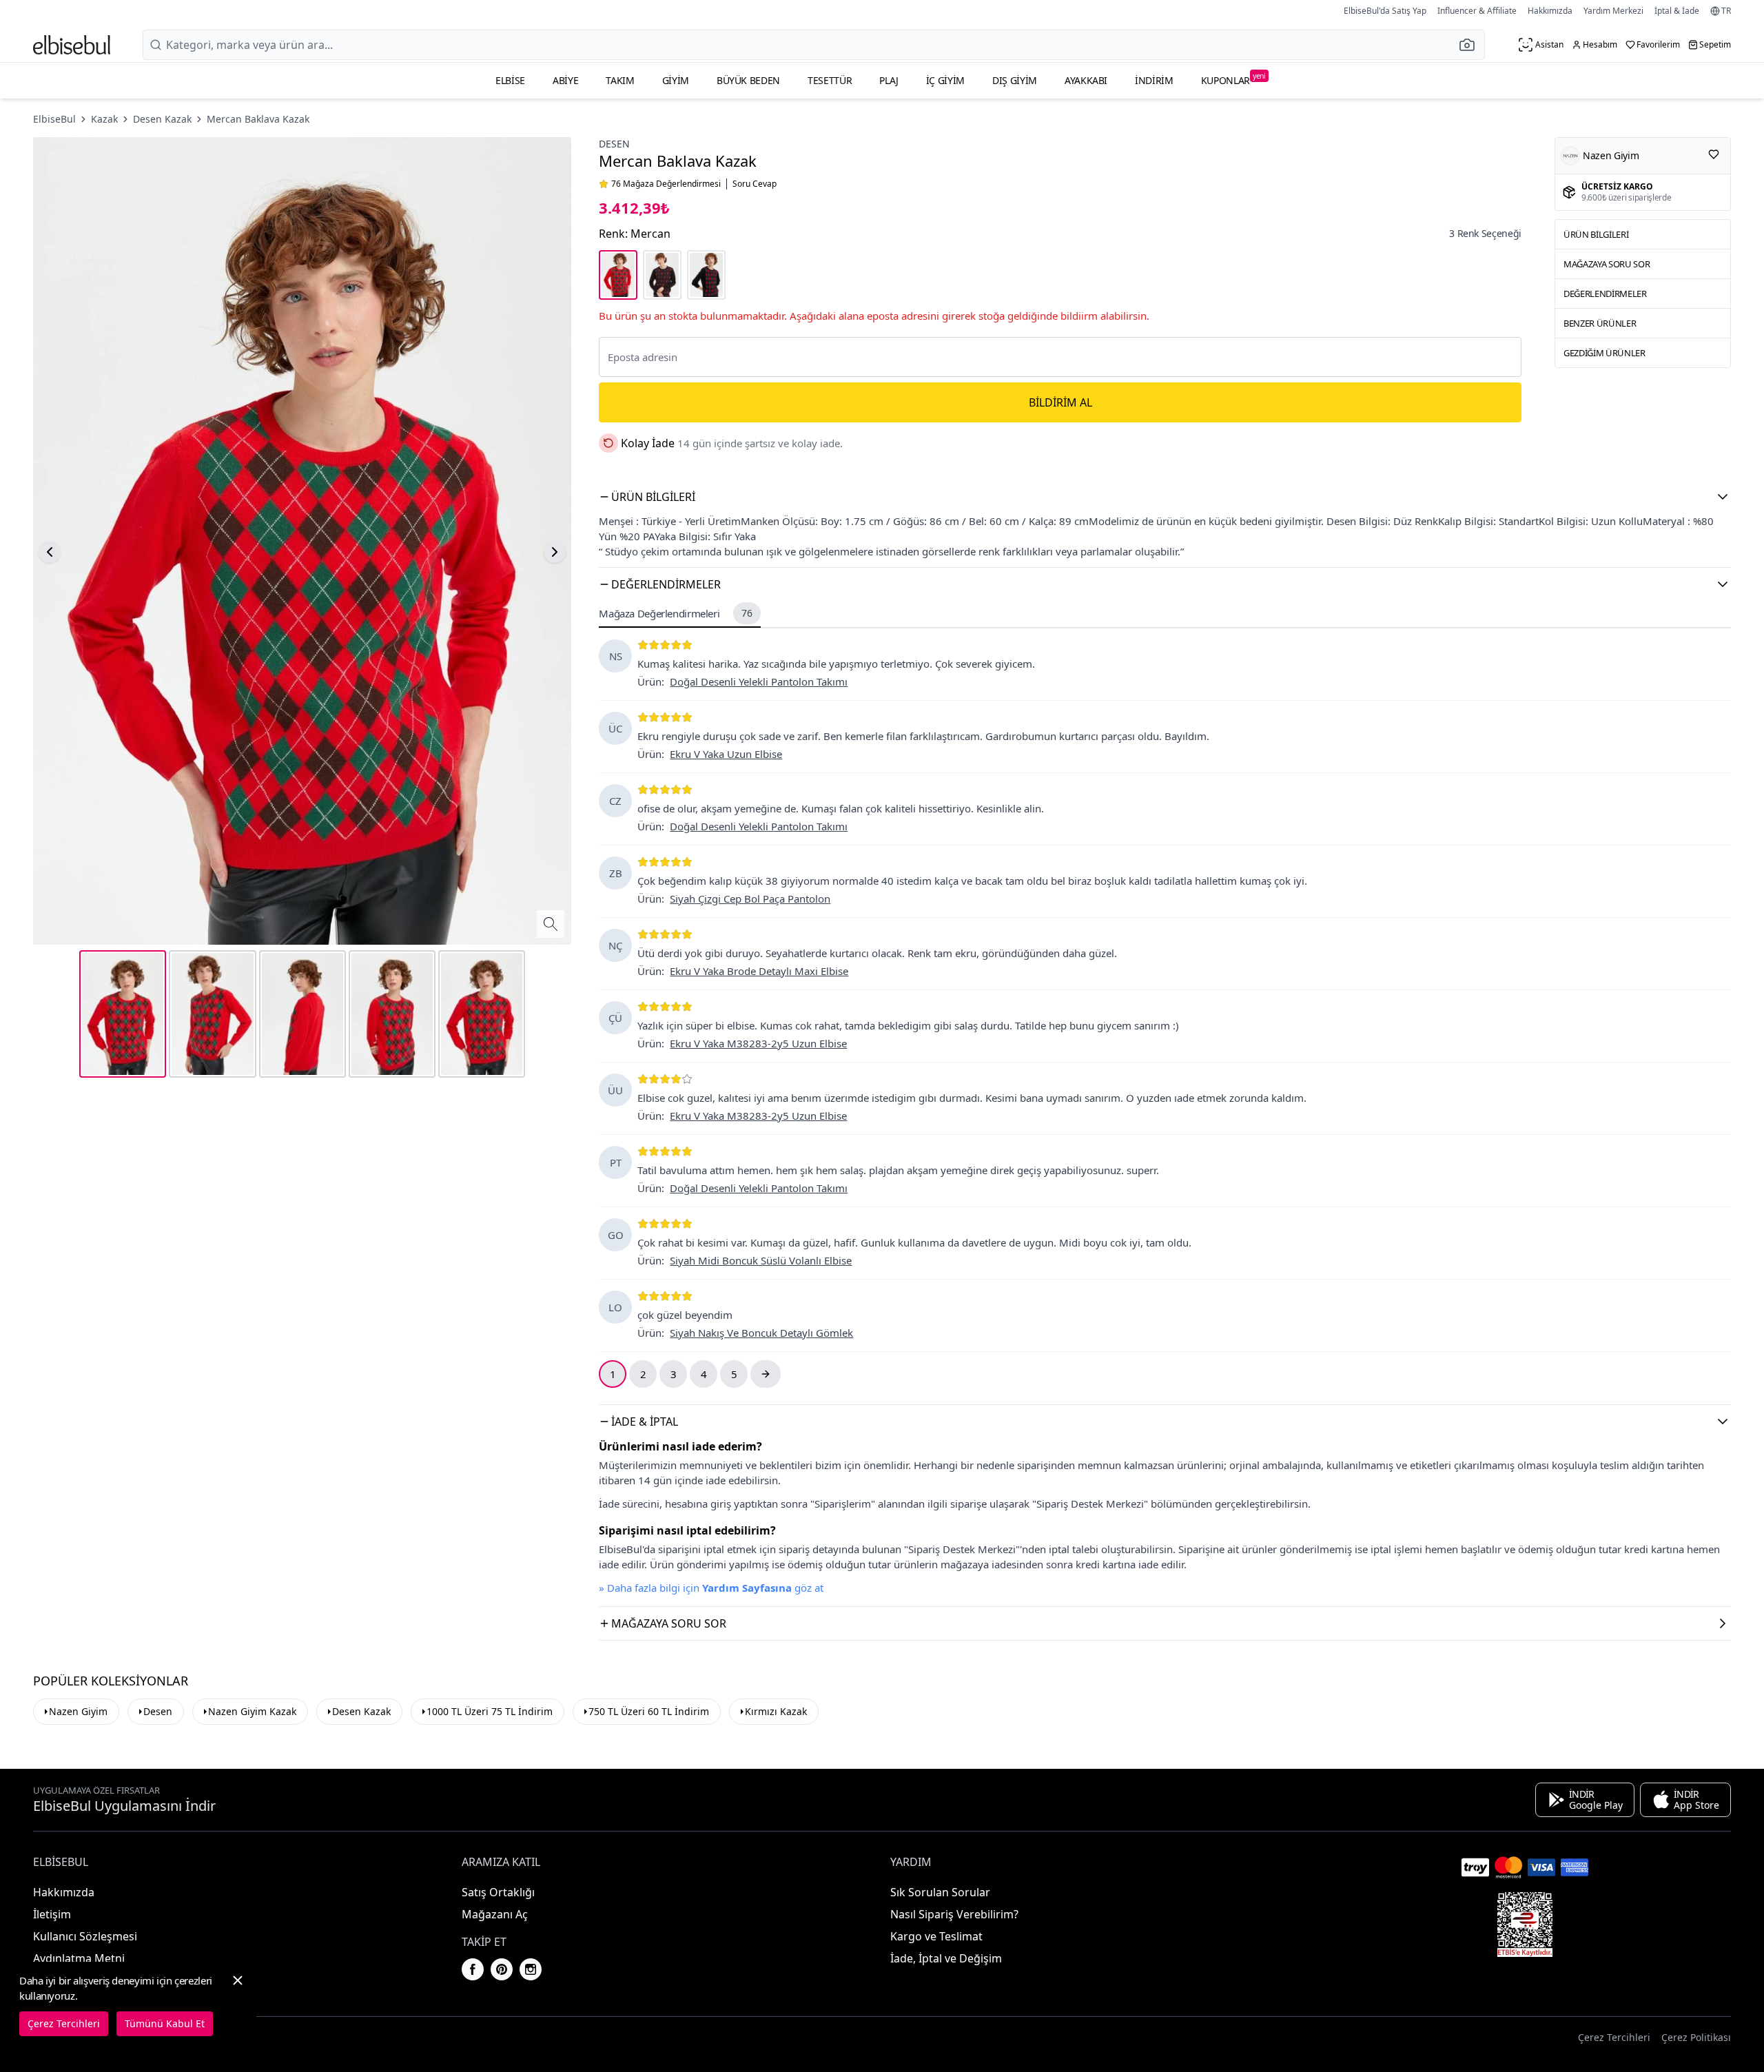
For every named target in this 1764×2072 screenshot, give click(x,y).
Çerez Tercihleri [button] (1614, 2037)
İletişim (52, 1914)
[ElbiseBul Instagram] (531, 1969)
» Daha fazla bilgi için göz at (711, 1588)
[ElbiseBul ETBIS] (1525, 1925)
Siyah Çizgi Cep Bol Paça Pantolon (750, 899)
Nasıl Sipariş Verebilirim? (954, 1914)
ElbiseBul (54, 119)
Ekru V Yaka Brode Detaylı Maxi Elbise (759, 971)
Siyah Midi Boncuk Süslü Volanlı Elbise (761, 1260)
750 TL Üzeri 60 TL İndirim (649, 1711)
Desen (614, 144)
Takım (620, 80)
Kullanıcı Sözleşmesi (85, 1936)
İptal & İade (1677, 11)
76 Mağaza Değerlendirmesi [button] (666, 184)
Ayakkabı (1086, 80)
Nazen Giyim (78, 1711)
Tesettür (830, 80)
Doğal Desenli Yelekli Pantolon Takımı (759, 681)
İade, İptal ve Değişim (946, 1958)
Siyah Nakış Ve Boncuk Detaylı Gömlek (761, 1333)
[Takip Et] (1714, 154)
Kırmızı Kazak (776, 1711)
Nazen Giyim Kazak (252, 1711)
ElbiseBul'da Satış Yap (1385, 11)
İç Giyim (945, 80)
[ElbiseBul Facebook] (473, 1969)
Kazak (104, 119)
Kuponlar (1233, 79)
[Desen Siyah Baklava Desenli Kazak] (706, 275)
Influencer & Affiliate (1477, 11)
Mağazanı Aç (495, 1914)
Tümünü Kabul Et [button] (165, 2023)
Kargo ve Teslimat (936, 1936)
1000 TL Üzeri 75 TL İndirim (490, 1711)
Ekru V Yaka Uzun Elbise (726, 754)
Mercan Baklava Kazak (258, 119)
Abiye (565, 80)
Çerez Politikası (1696, 2037)
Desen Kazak (162, 119)
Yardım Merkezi (1613, 11)
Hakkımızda (1550, 11)
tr (1726, 11)
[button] (1471, 45)
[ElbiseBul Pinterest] (502, 1969)
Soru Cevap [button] (755, 184)
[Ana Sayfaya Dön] (72, 45)
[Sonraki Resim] (555, 552)
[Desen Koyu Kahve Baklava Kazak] (662, 275)
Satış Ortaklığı (498, 1892)
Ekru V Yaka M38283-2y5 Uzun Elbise (758, 1043)
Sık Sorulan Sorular (940, 1892)
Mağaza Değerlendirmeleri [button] (675, 613)
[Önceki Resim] (50, 552)
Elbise (510, 80)
